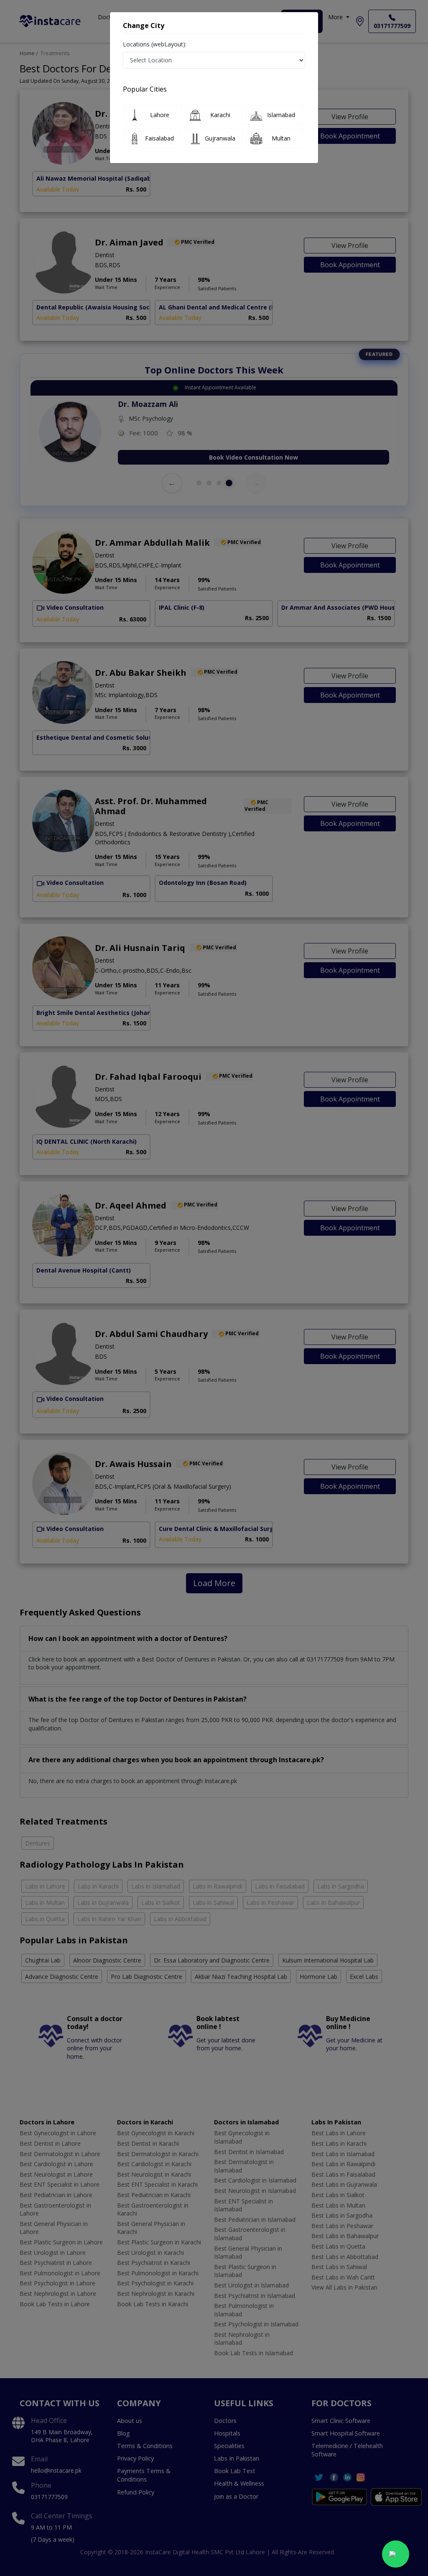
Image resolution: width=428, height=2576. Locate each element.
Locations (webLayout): (155, 44)
